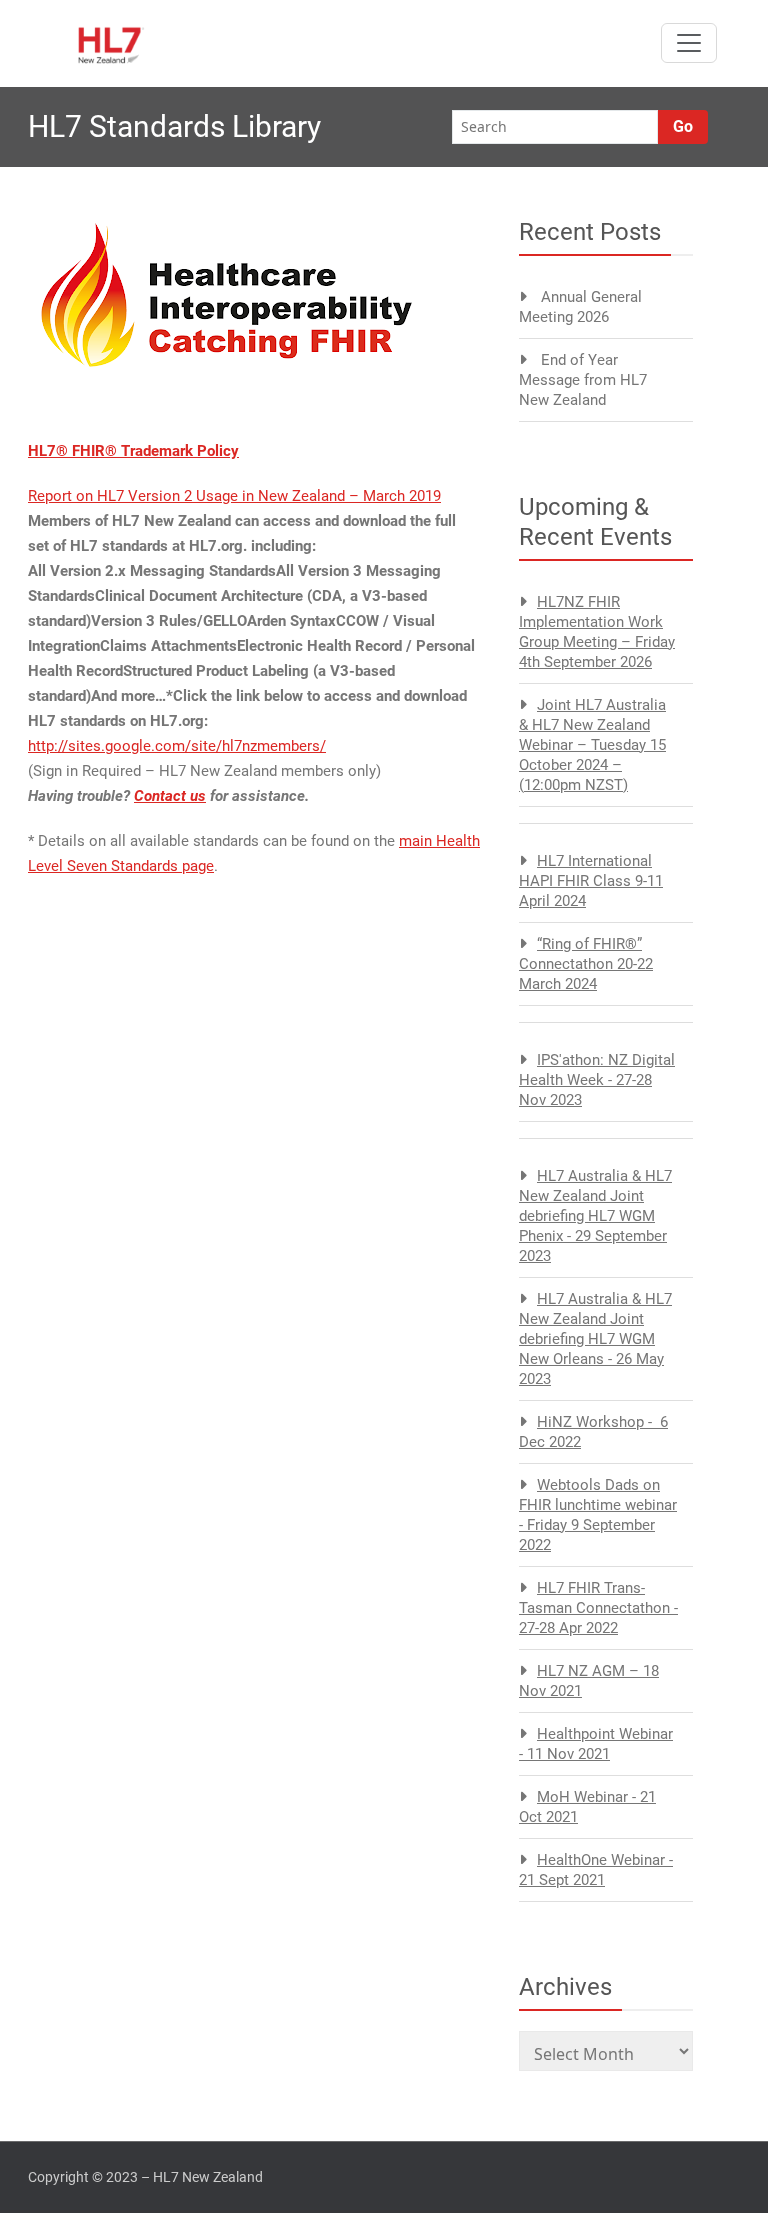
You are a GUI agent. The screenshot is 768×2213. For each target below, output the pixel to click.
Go (683, 126)
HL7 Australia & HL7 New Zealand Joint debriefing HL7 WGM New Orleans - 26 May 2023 (595, 1339)
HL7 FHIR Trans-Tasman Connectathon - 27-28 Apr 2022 (598, 1608)
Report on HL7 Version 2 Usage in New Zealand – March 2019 (234, 496)
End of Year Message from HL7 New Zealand (583, 380)
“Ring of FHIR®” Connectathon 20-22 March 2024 (586, 964)
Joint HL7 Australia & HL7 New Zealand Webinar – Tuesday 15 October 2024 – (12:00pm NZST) (592, 745)
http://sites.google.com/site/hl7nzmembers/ (177, 746)
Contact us (170, 796)
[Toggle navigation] (689, 43)
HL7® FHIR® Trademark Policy (133, 451)
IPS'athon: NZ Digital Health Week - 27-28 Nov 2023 (597, 1080)
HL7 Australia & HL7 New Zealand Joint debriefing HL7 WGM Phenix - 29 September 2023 (595, 1216)
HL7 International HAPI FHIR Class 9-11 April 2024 (591, 881)
